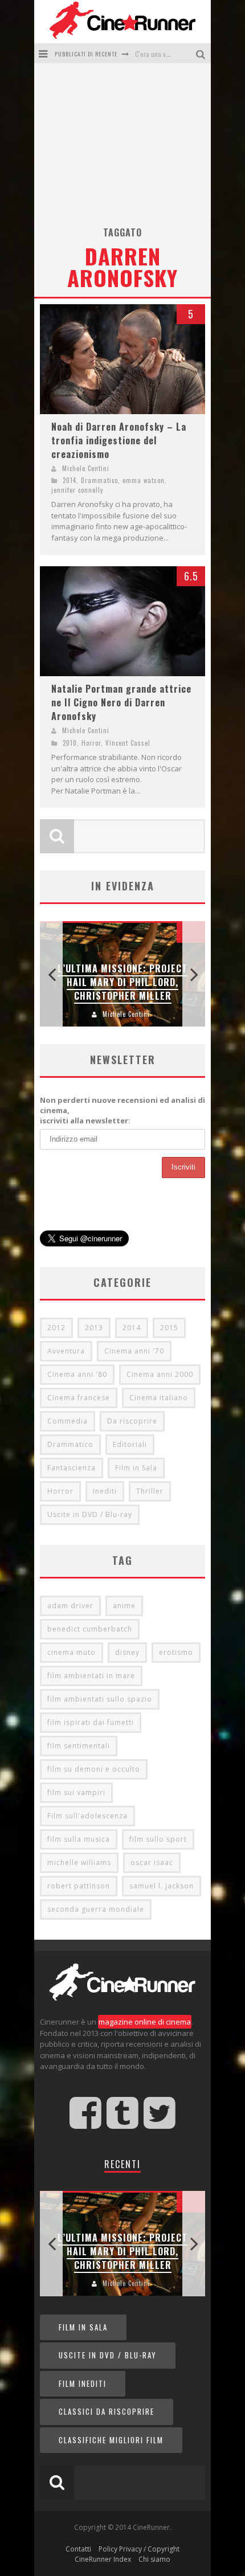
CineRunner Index (103, 2559)
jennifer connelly (77, 490)
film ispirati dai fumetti (91, 1722)
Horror (91, 743)
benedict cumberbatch (90, 1629)
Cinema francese (79, 1398)
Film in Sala (136, 1468)
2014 (70, 480)
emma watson (144, 480)
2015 (169, 1328)
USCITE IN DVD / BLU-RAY (108, 2355)
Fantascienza (72, 1468)
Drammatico (99, 480)
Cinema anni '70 (134, 1351)
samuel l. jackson (162, 1886)
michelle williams (79, 1863)
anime (124, 1606)
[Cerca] (202, 53)
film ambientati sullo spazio (100, 1699)
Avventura (66, 1351)
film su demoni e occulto (94, 1769)
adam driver (70, 1606)
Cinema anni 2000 (160, 1374)
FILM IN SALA (83, 2327)
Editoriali (130, 1444)
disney (127, 1652)
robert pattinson (79, 1886)
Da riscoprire (132, 1421)
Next (194, 974)
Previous (51, 974)
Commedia (68, 1421)
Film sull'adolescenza (87, 1816)
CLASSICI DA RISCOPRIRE (107, 2411)
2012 (56, 1328)
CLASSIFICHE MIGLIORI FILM (111, 2440)
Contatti (78, 2549)
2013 (94, 1328)
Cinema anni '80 (77, 1374)
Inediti (105, 1491)
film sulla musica (79, 1839)
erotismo (176, 1652)
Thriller (150, 1491)
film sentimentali (79, 1746)
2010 (70, 743)
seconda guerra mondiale (96, 1909)
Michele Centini (86, 468)
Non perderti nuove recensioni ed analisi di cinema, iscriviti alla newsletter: (122, 1110)
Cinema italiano (159, 1398)
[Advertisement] (122, 149)
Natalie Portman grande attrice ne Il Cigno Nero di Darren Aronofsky (121, 702)
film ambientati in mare (91, 1676)
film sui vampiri (76, 1792)
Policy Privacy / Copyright (139, 2549)
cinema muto (72, 1652)
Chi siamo (154, 2559)
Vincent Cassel (128, 743)
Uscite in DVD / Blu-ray (90, 1514)
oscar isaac (152, 1863)
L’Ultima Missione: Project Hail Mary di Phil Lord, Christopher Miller (122, 982)
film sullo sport (158, 1839)
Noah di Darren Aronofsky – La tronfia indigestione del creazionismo (119, 440)
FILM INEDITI (83, 2383)
